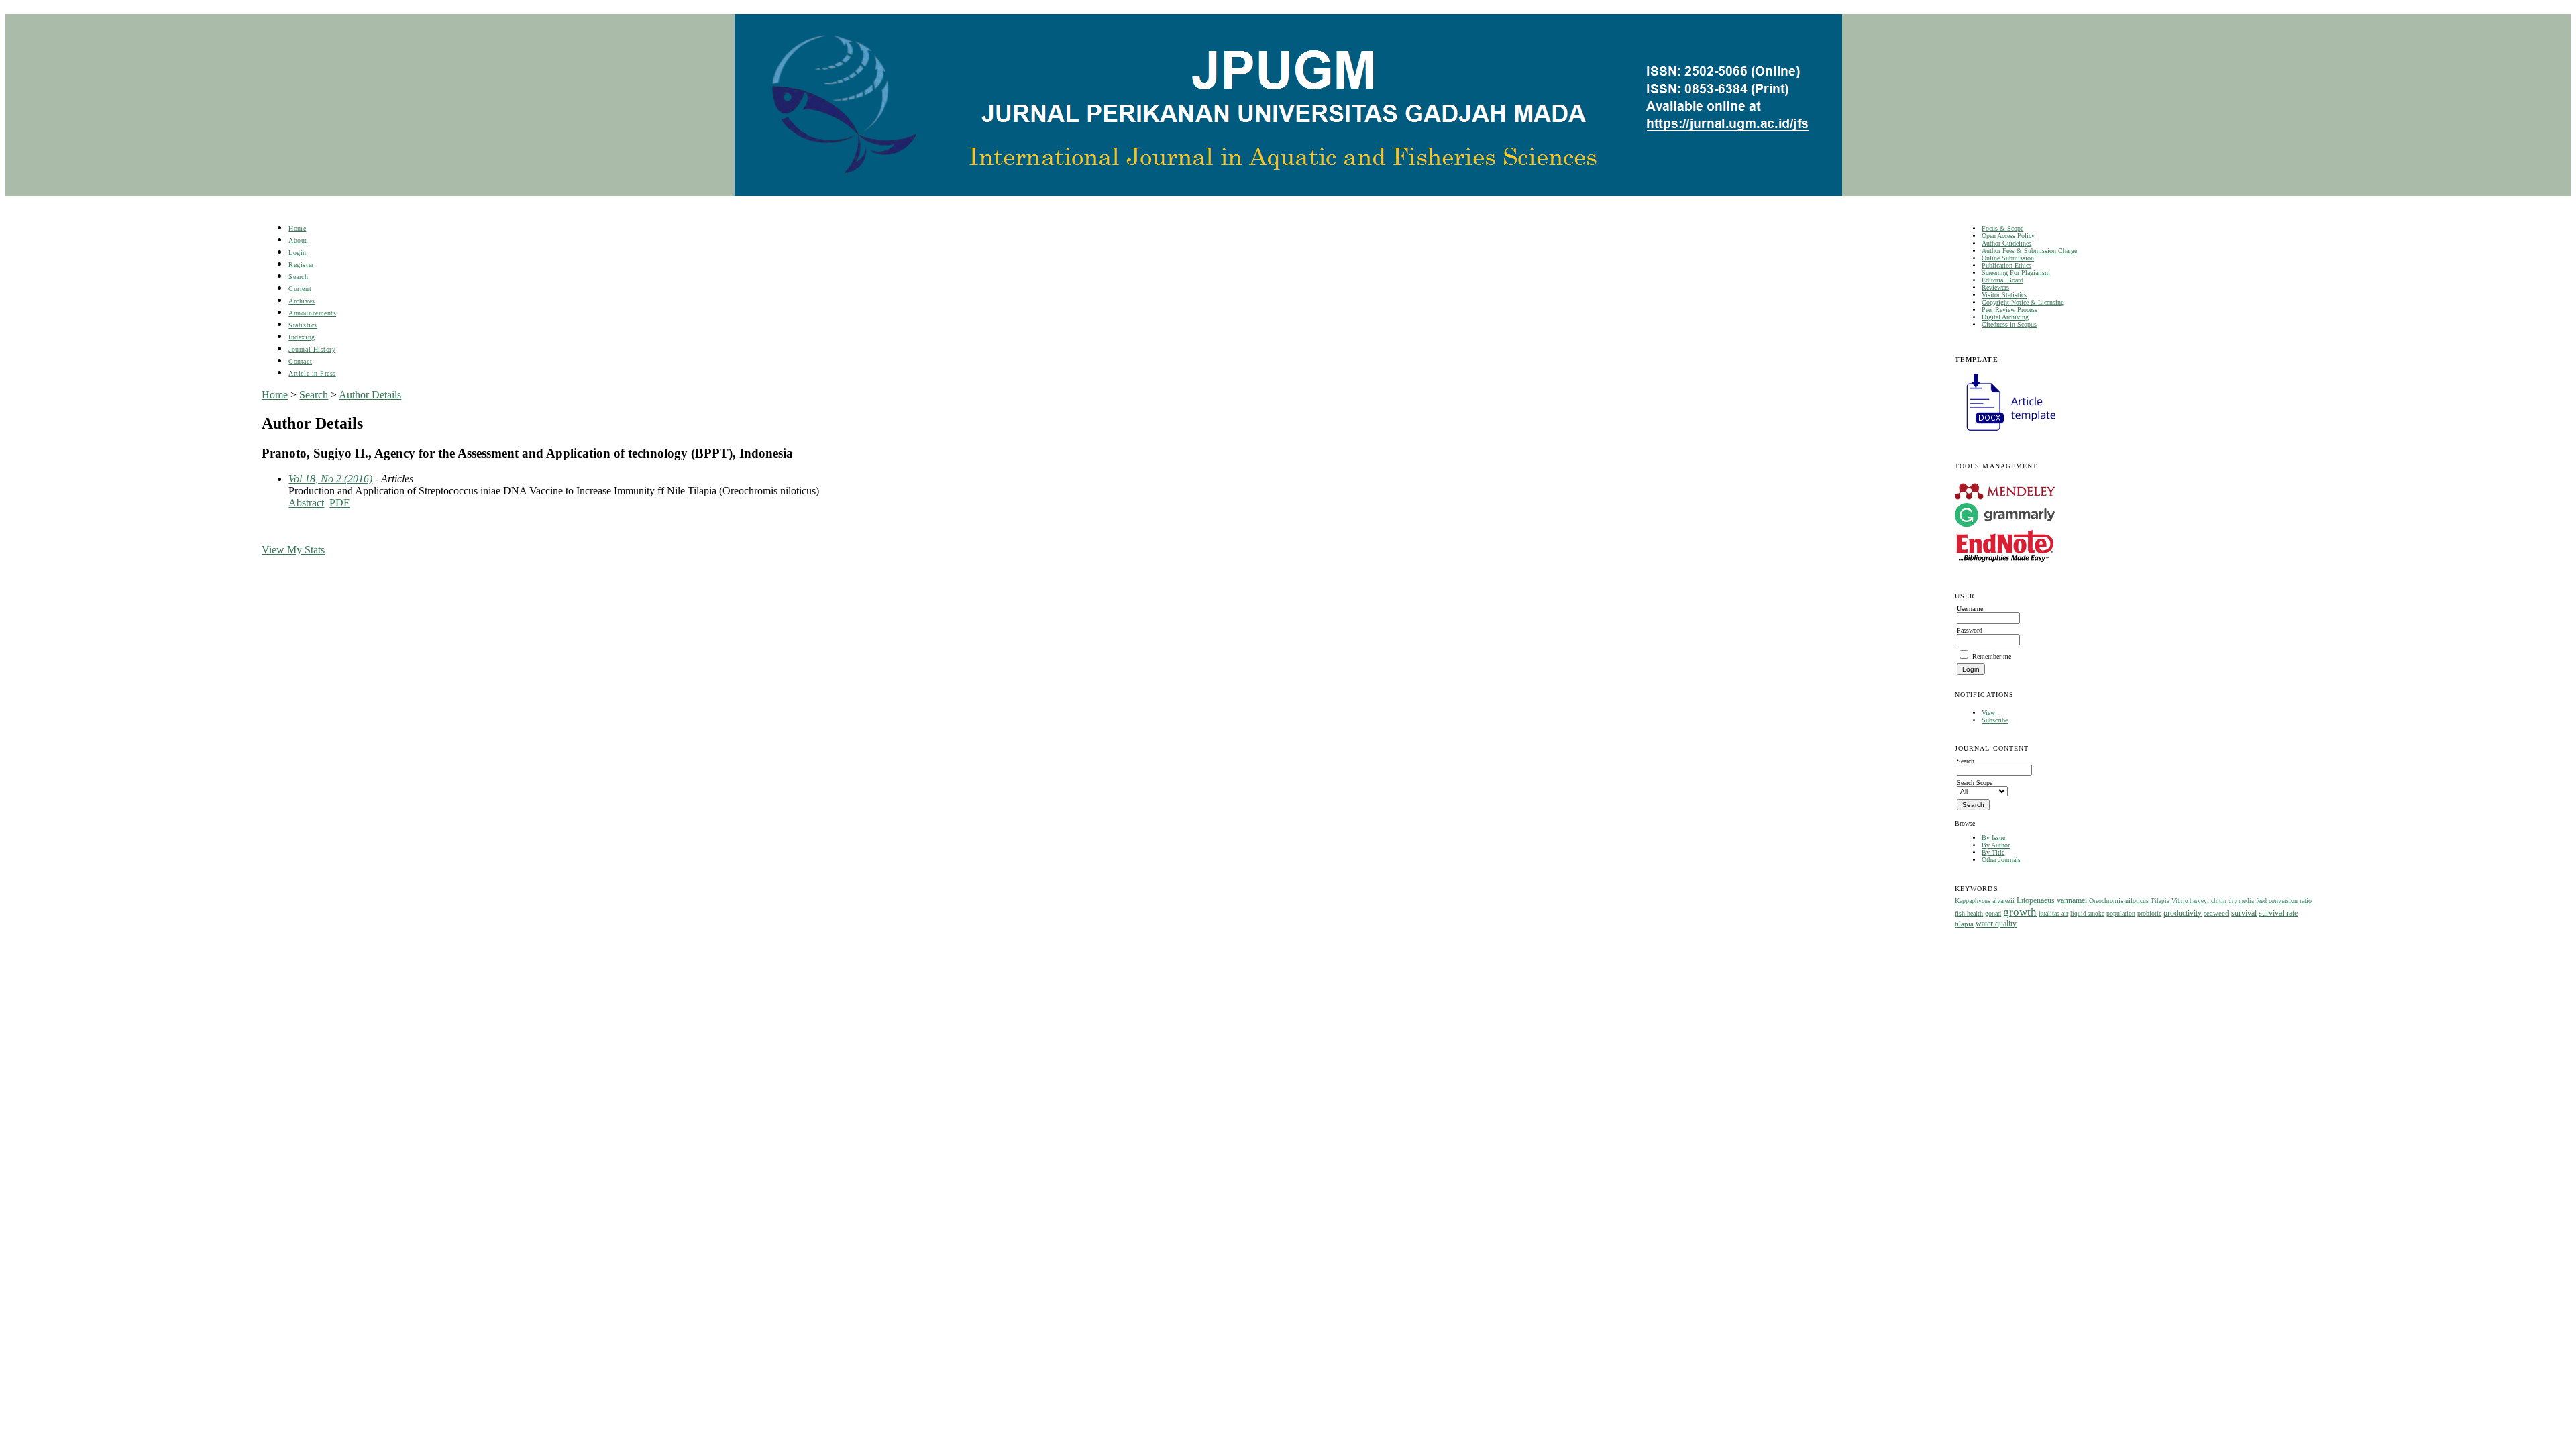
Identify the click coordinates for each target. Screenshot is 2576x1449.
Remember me (1992, 656)
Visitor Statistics (2004, 295)
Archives (302, 301)
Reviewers (1995, 287)
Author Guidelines (2006, 243)
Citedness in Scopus (2009, 324)
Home (297, 228)
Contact (300, 361)
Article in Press (312, 373)
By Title (1993, 852)
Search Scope (1975, 783)
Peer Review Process (2009, 310)
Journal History (312, 349)
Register (301, 265)
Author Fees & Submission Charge (2029, 251)
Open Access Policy (2008, 236)
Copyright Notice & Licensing (2023, 302)
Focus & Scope (2002, 228)
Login (298, 253)
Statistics (303, 325)
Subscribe (1995, 720)
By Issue (1993, 838)
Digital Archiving (2005, 317)
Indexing (302, 337)
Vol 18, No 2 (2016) (330, 479)
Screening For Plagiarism (2016, 273)
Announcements (312, 313)
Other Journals (2001, 860)
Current (300, 289)
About (298, 240)
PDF (339, 503)
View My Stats (293, 550)
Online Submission (2008, 258)
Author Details (370, 395)
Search (298, 277)
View (1988, 713)
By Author (1996, 845)
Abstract (306, 503)
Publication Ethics (2006, 265)
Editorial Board (2002, 280)
